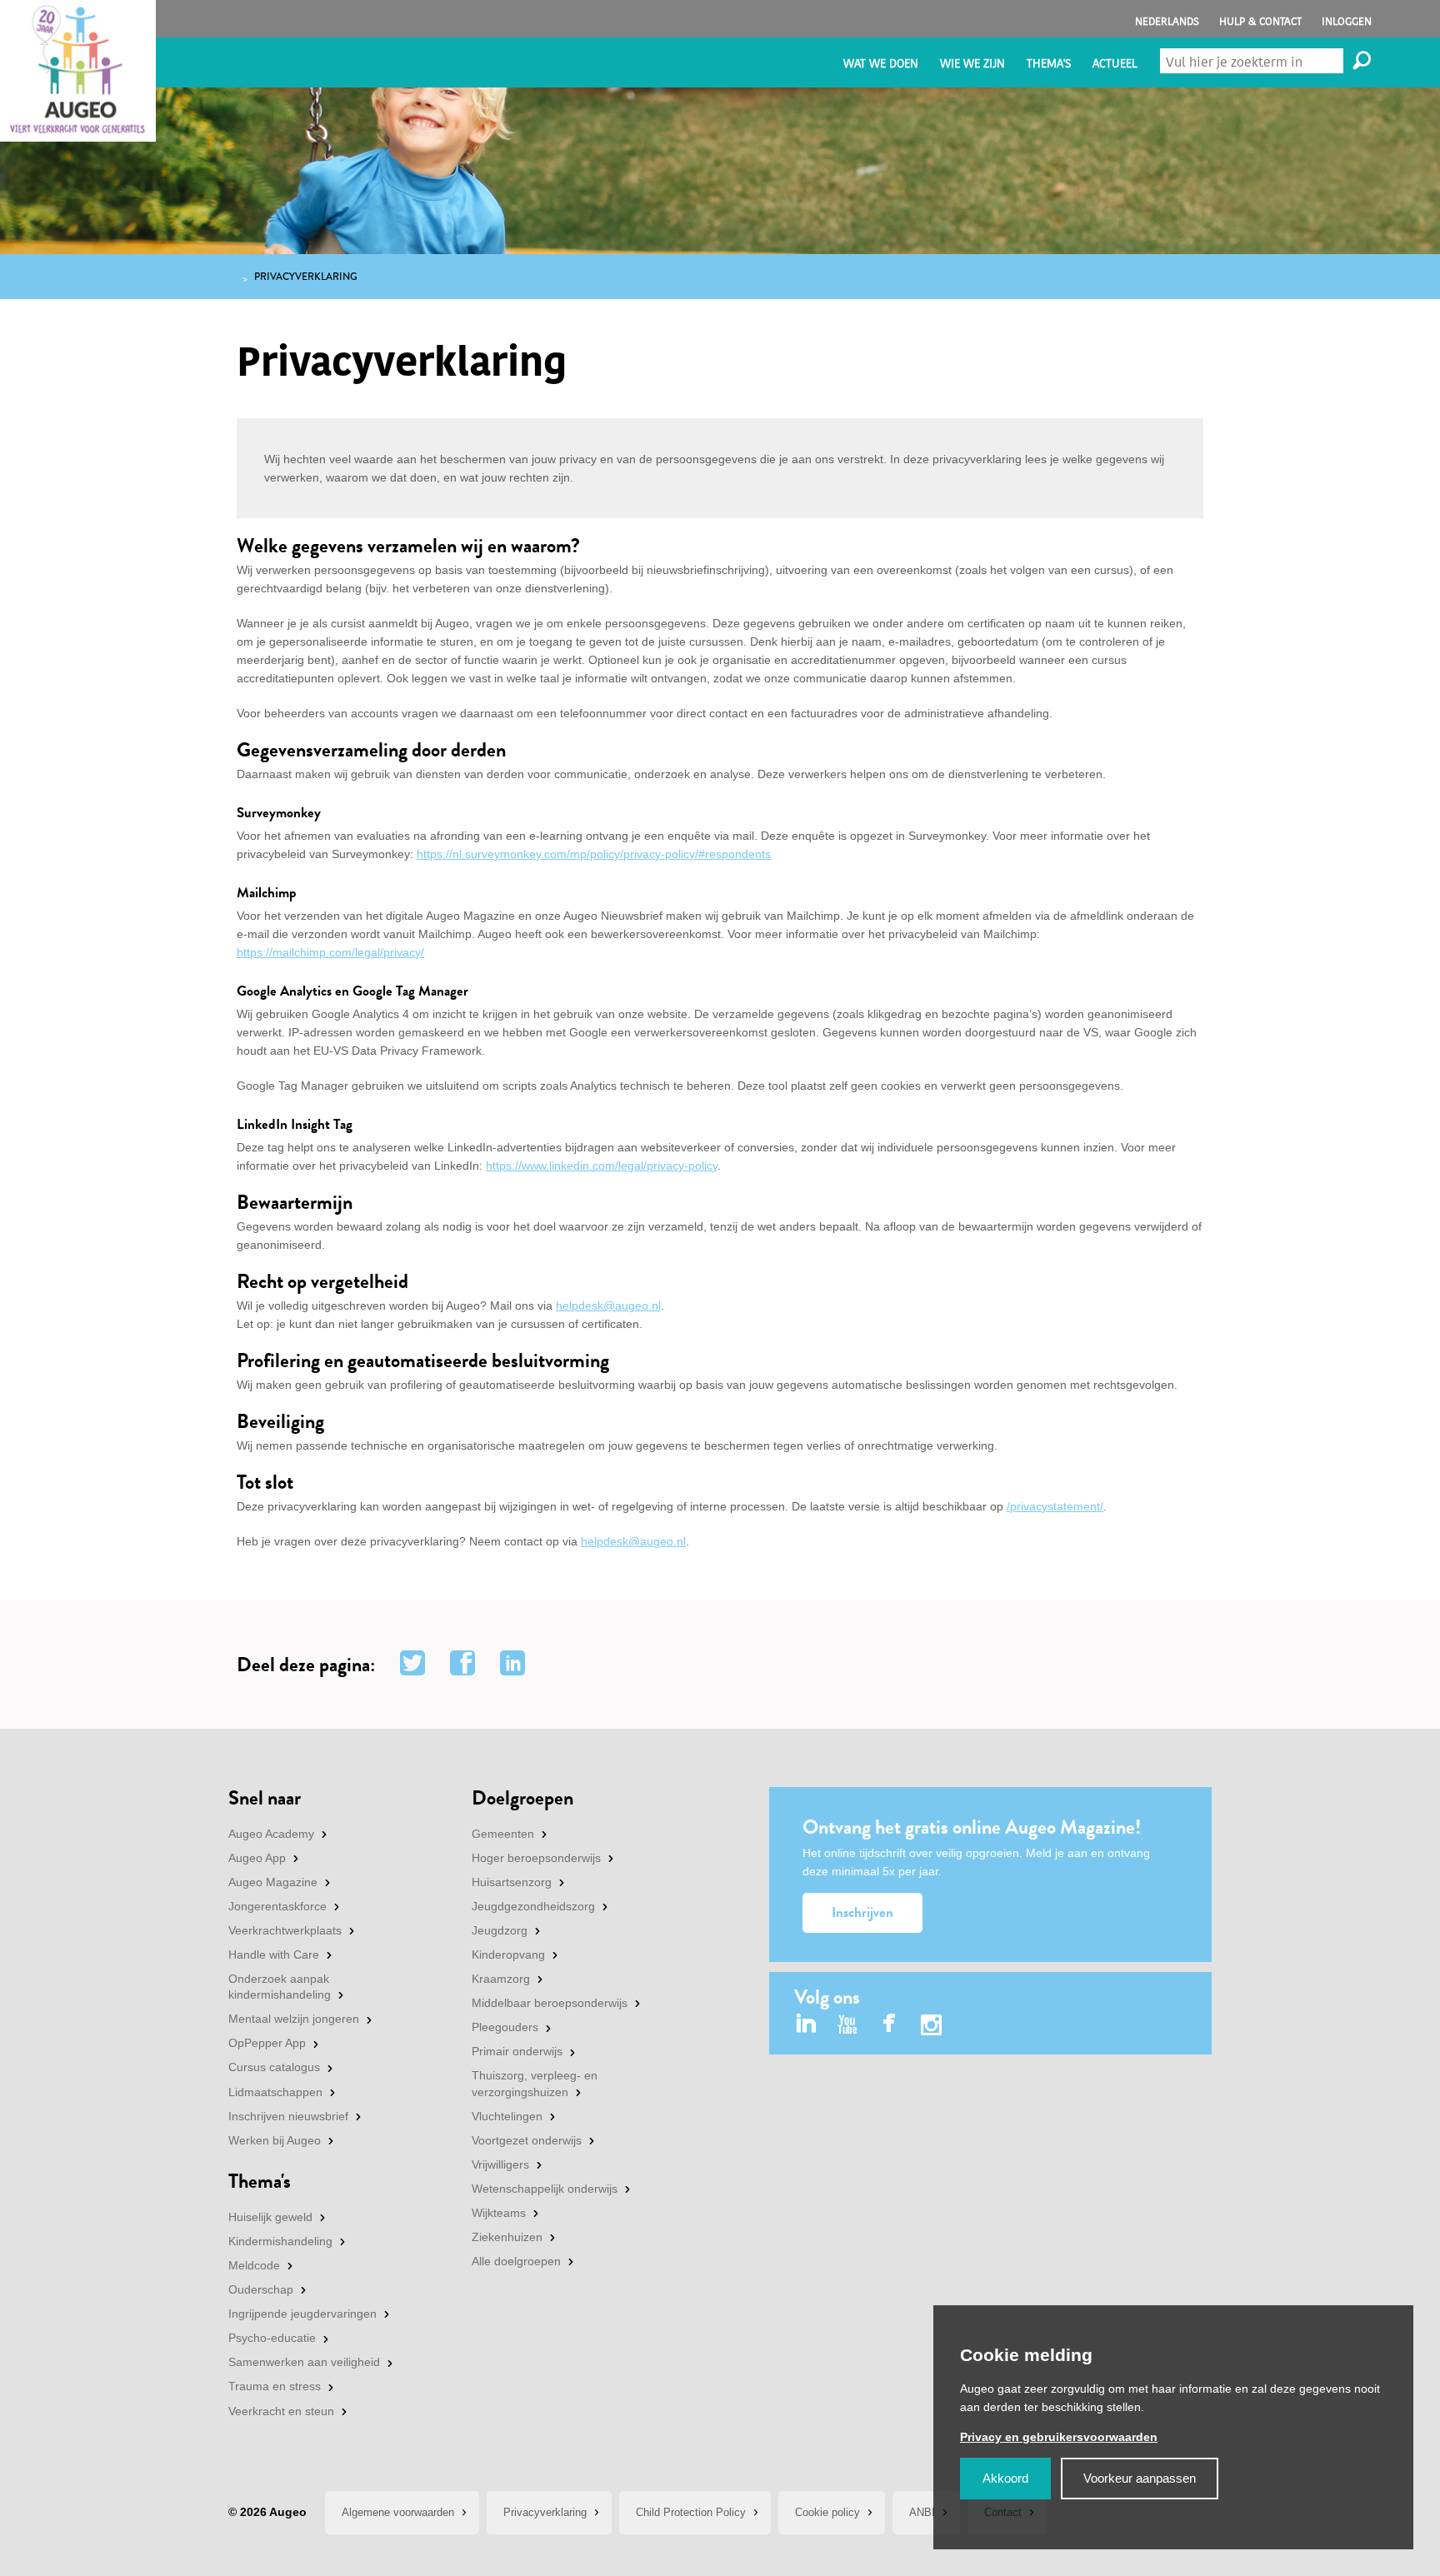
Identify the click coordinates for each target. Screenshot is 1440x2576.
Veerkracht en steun (281, 2411)
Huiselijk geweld (270, 2217)
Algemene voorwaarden (398, 2512)
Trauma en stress (275, 2386)
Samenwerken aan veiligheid (304, 2362)
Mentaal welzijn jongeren (294, 2019)
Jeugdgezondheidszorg (533, 1906)
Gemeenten (503, 1834)
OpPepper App (267, 2043)
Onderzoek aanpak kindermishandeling (280, 1987)
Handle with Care (274, 1954)
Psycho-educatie (272, 2338)
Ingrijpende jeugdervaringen (302, 2314)
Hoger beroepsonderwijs (536, 1858)
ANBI (922, 2512)
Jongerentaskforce (277, 1906)
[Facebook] (890, 2025)
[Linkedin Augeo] (806, 2025)
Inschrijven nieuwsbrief (288, 2116)
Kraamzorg (501, 1979)
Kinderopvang (508, 1954)
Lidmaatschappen (275, 2092)
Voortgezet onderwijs (527, 2140)
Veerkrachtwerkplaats (285, 1930)
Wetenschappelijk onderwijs (545, 2189)
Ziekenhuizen (507, 2237)
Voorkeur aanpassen (1140, 2478)
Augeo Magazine (273, 1882)
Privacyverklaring (545, 2512)
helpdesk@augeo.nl (608, 1305)
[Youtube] (848, 2025)
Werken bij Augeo (275, 2140)
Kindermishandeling (280, 2241)
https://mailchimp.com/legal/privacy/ (330, 952)
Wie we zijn (972, 64)
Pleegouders (505, 2027)
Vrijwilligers (500, 2164)
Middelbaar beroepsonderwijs (550, 2003)
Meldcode (254, 2265)
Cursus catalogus (274, 2067)
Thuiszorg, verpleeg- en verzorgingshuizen (535, 2084)
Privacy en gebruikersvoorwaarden (1059, 2437)
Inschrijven (862, 1912)
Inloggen (1347, 21)
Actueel (1115, 64)
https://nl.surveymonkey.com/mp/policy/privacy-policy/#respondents (594, 854)
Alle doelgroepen (516, 2261)
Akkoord (1005, 2478)
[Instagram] (931, 2027)
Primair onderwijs (517, 2051)
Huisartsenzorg (512, 1882)
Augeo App (257, 1858)
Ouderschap (261, 2289)
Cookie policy (827, 2512)
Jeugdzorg (500, 1930)
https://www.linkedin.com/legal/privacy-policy (602, 1166)
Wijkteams (499, 2213)
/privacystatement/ (1055, 1506)
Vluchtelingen (507, 2116)
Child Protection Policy (691, 2512)
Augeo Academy (271, 1834)
